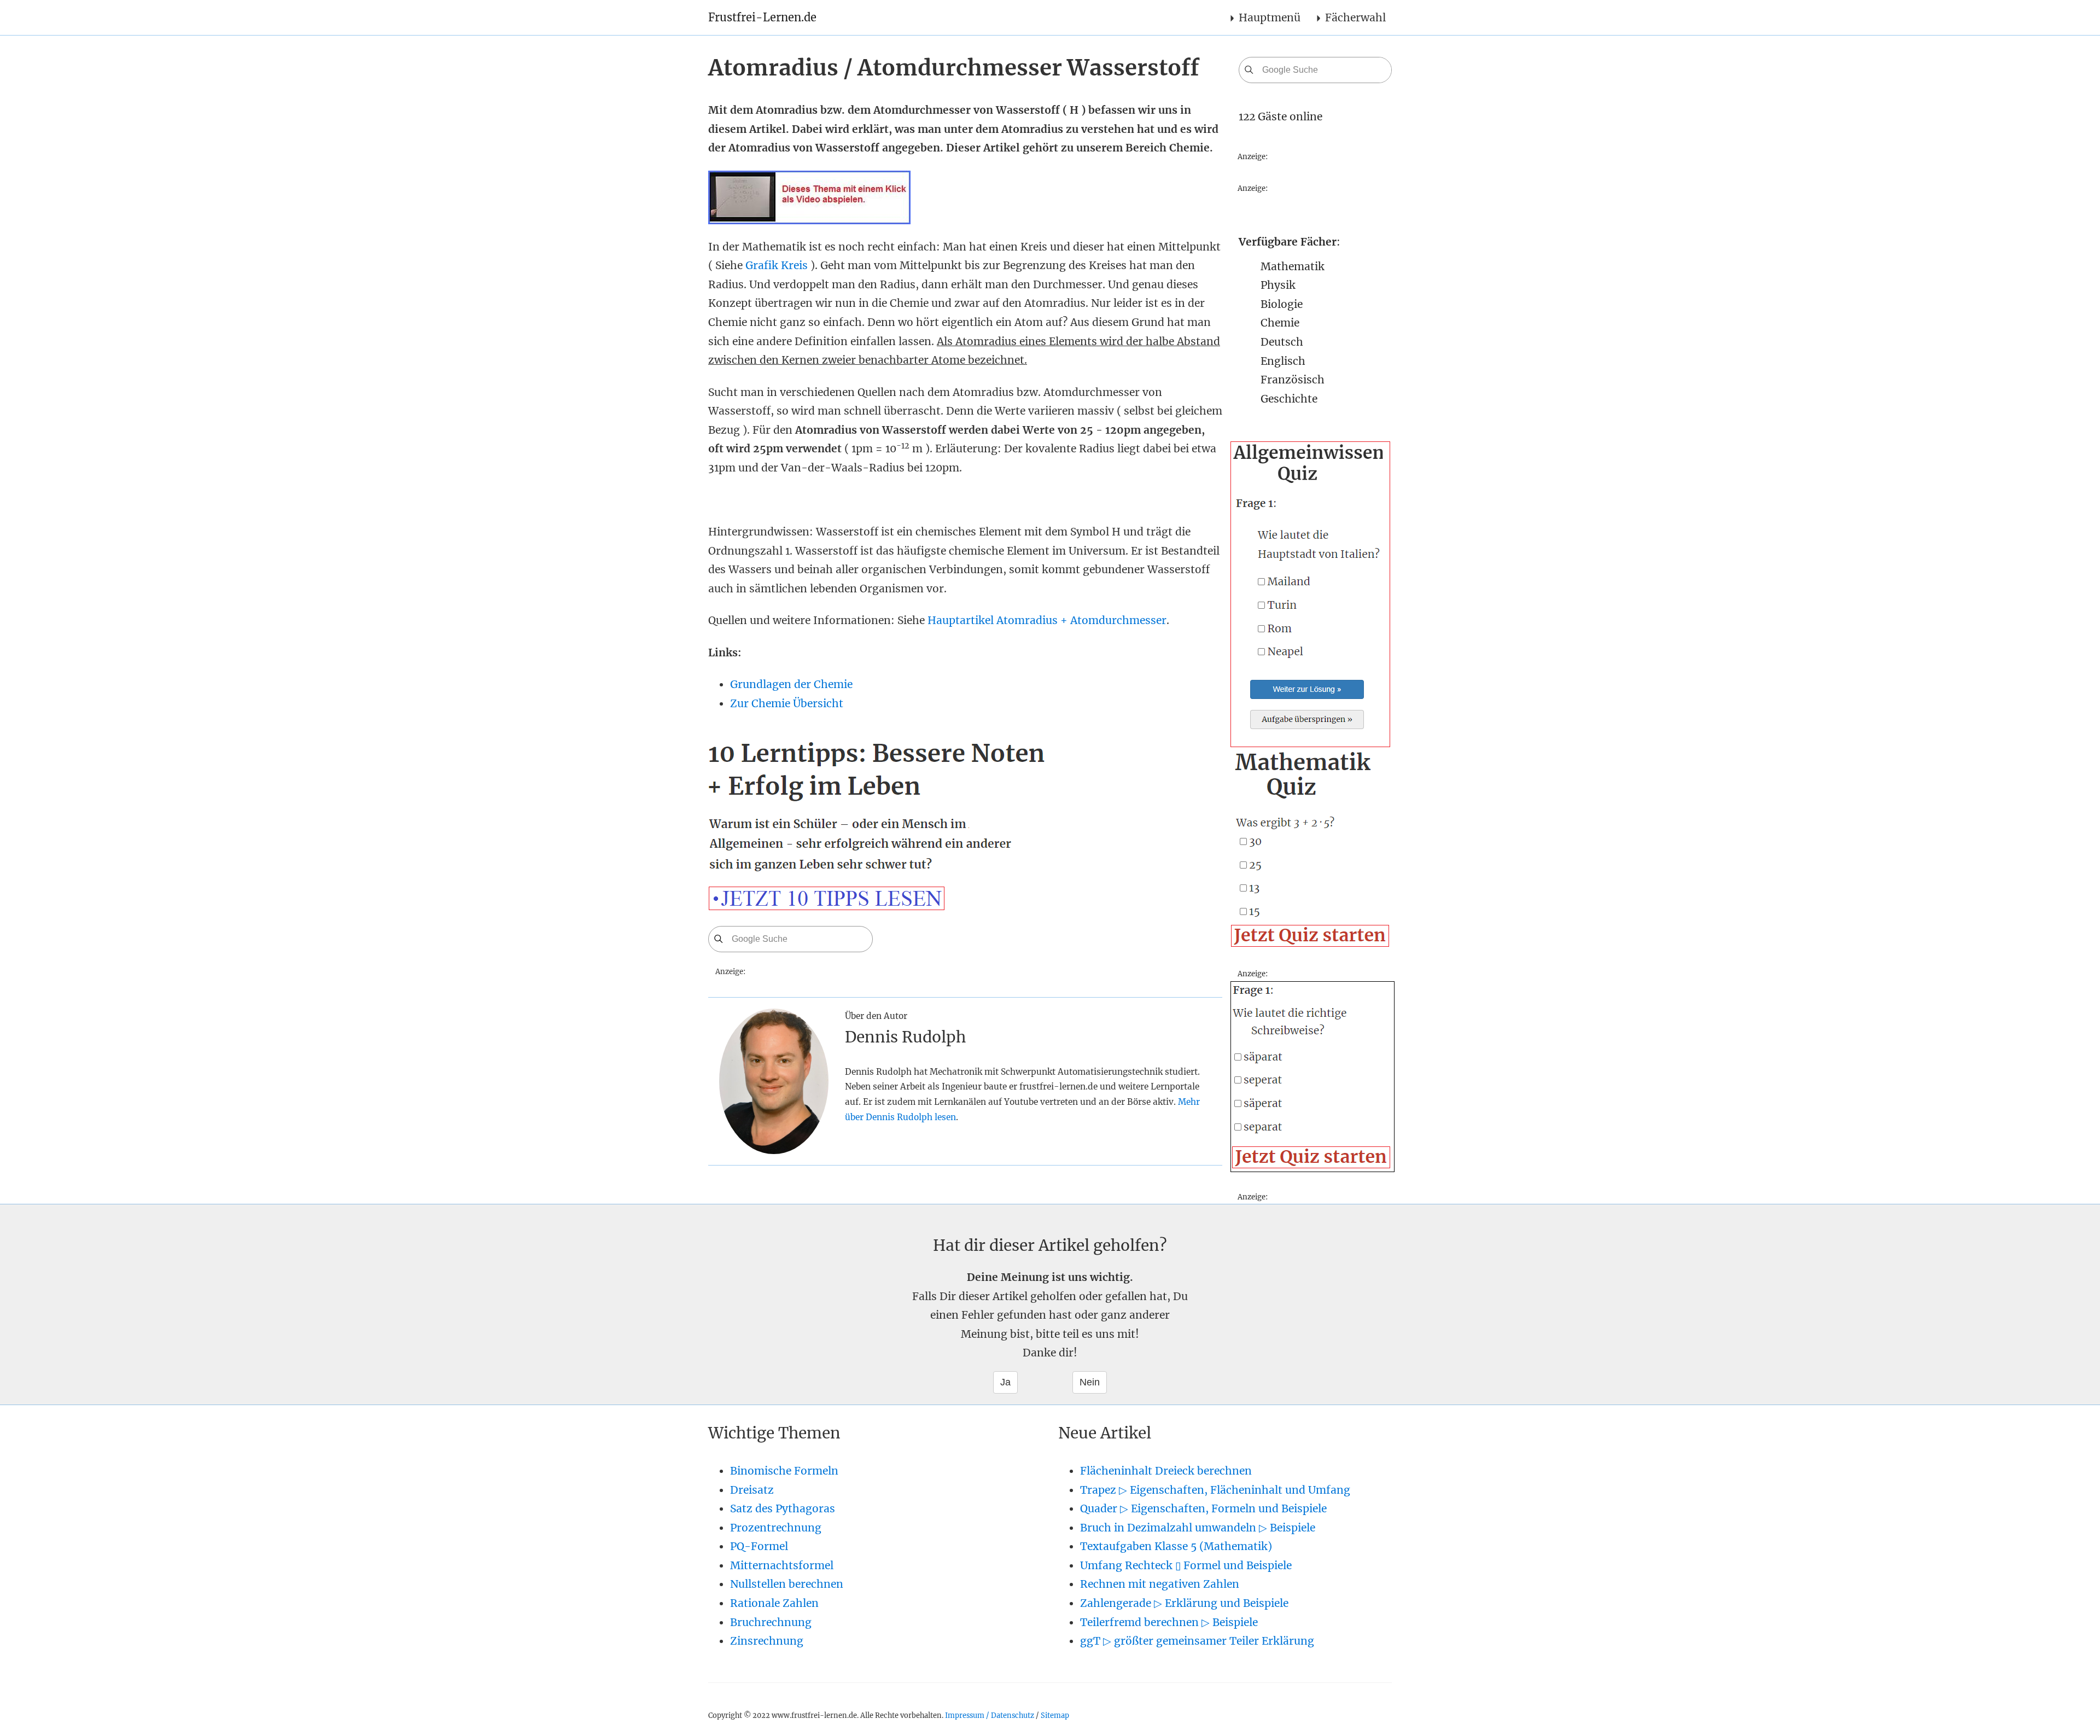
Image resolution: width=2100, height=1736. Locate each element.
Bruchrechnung (771, 1622)
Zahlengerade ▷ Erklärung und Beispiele (1184, 1603)
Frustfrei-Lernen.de (762, 17)
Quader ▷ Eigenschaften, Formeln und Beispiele (1203, 1508)
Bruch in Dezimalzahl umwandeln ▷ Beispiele (1198, 1528)
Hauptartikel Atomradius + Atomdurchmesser (1047, 620)
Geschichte (1289, 399)
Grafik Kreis (777, 265)
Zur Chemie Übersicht (787, 703)
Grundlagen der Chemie (791, 684)
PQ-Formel (759, 1546)
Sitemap (1055, 1715)
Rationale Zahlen (774, 1603)
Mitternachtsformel (782, 1565)
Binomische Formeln (784, 1471)
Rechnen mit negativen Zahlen (1160, 1584)
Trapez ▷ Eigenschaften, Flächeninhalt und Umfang (1215, 1490)
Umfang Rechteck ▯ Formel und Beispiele (1186, 1565)
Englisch (1283, 361)
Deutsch (1282, 342)
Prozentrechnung (776, 1528)
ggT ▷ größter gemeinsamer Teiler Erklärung (1197, 1641)
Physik (1278, 285)
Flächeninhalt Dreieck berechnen (1166, 1471)
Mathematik (1293, 266)
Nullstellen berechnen (787, 1584)
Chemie (1280, 323)
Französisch (1293, 380)
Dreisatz (752, 1490)
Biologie (1282, 304)
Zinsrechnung (767, 1641)
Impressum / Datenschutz (990, 1715)
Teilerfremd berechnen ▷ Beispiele (1169, 1622)
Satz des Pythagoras (783, 1508)
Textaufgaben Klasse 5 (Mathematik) (1176, 1546)
